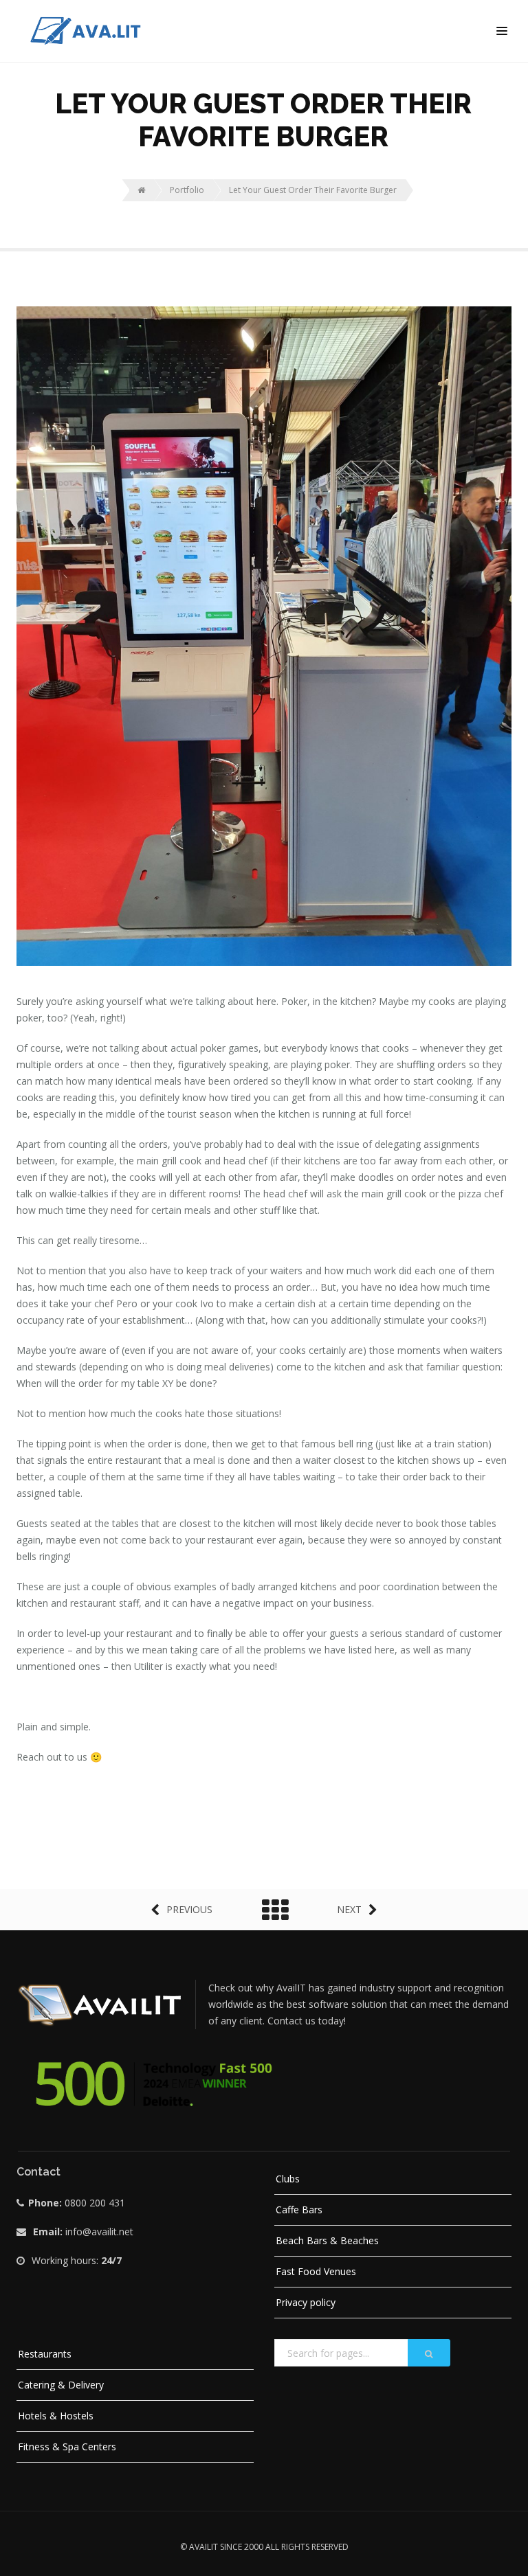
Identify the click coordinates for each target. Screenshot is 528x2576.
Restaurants (45, 2354)
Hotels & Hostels (56, 2416)
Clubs (288, 2179)
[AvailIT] (143, 31)
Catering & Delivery (61, 2385)
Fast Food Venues (316, 2271)
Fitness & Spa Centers (67, 2447)
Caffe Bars (299, 2210)
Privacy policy (306, 2302)
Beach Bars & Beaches (327, 2240)
